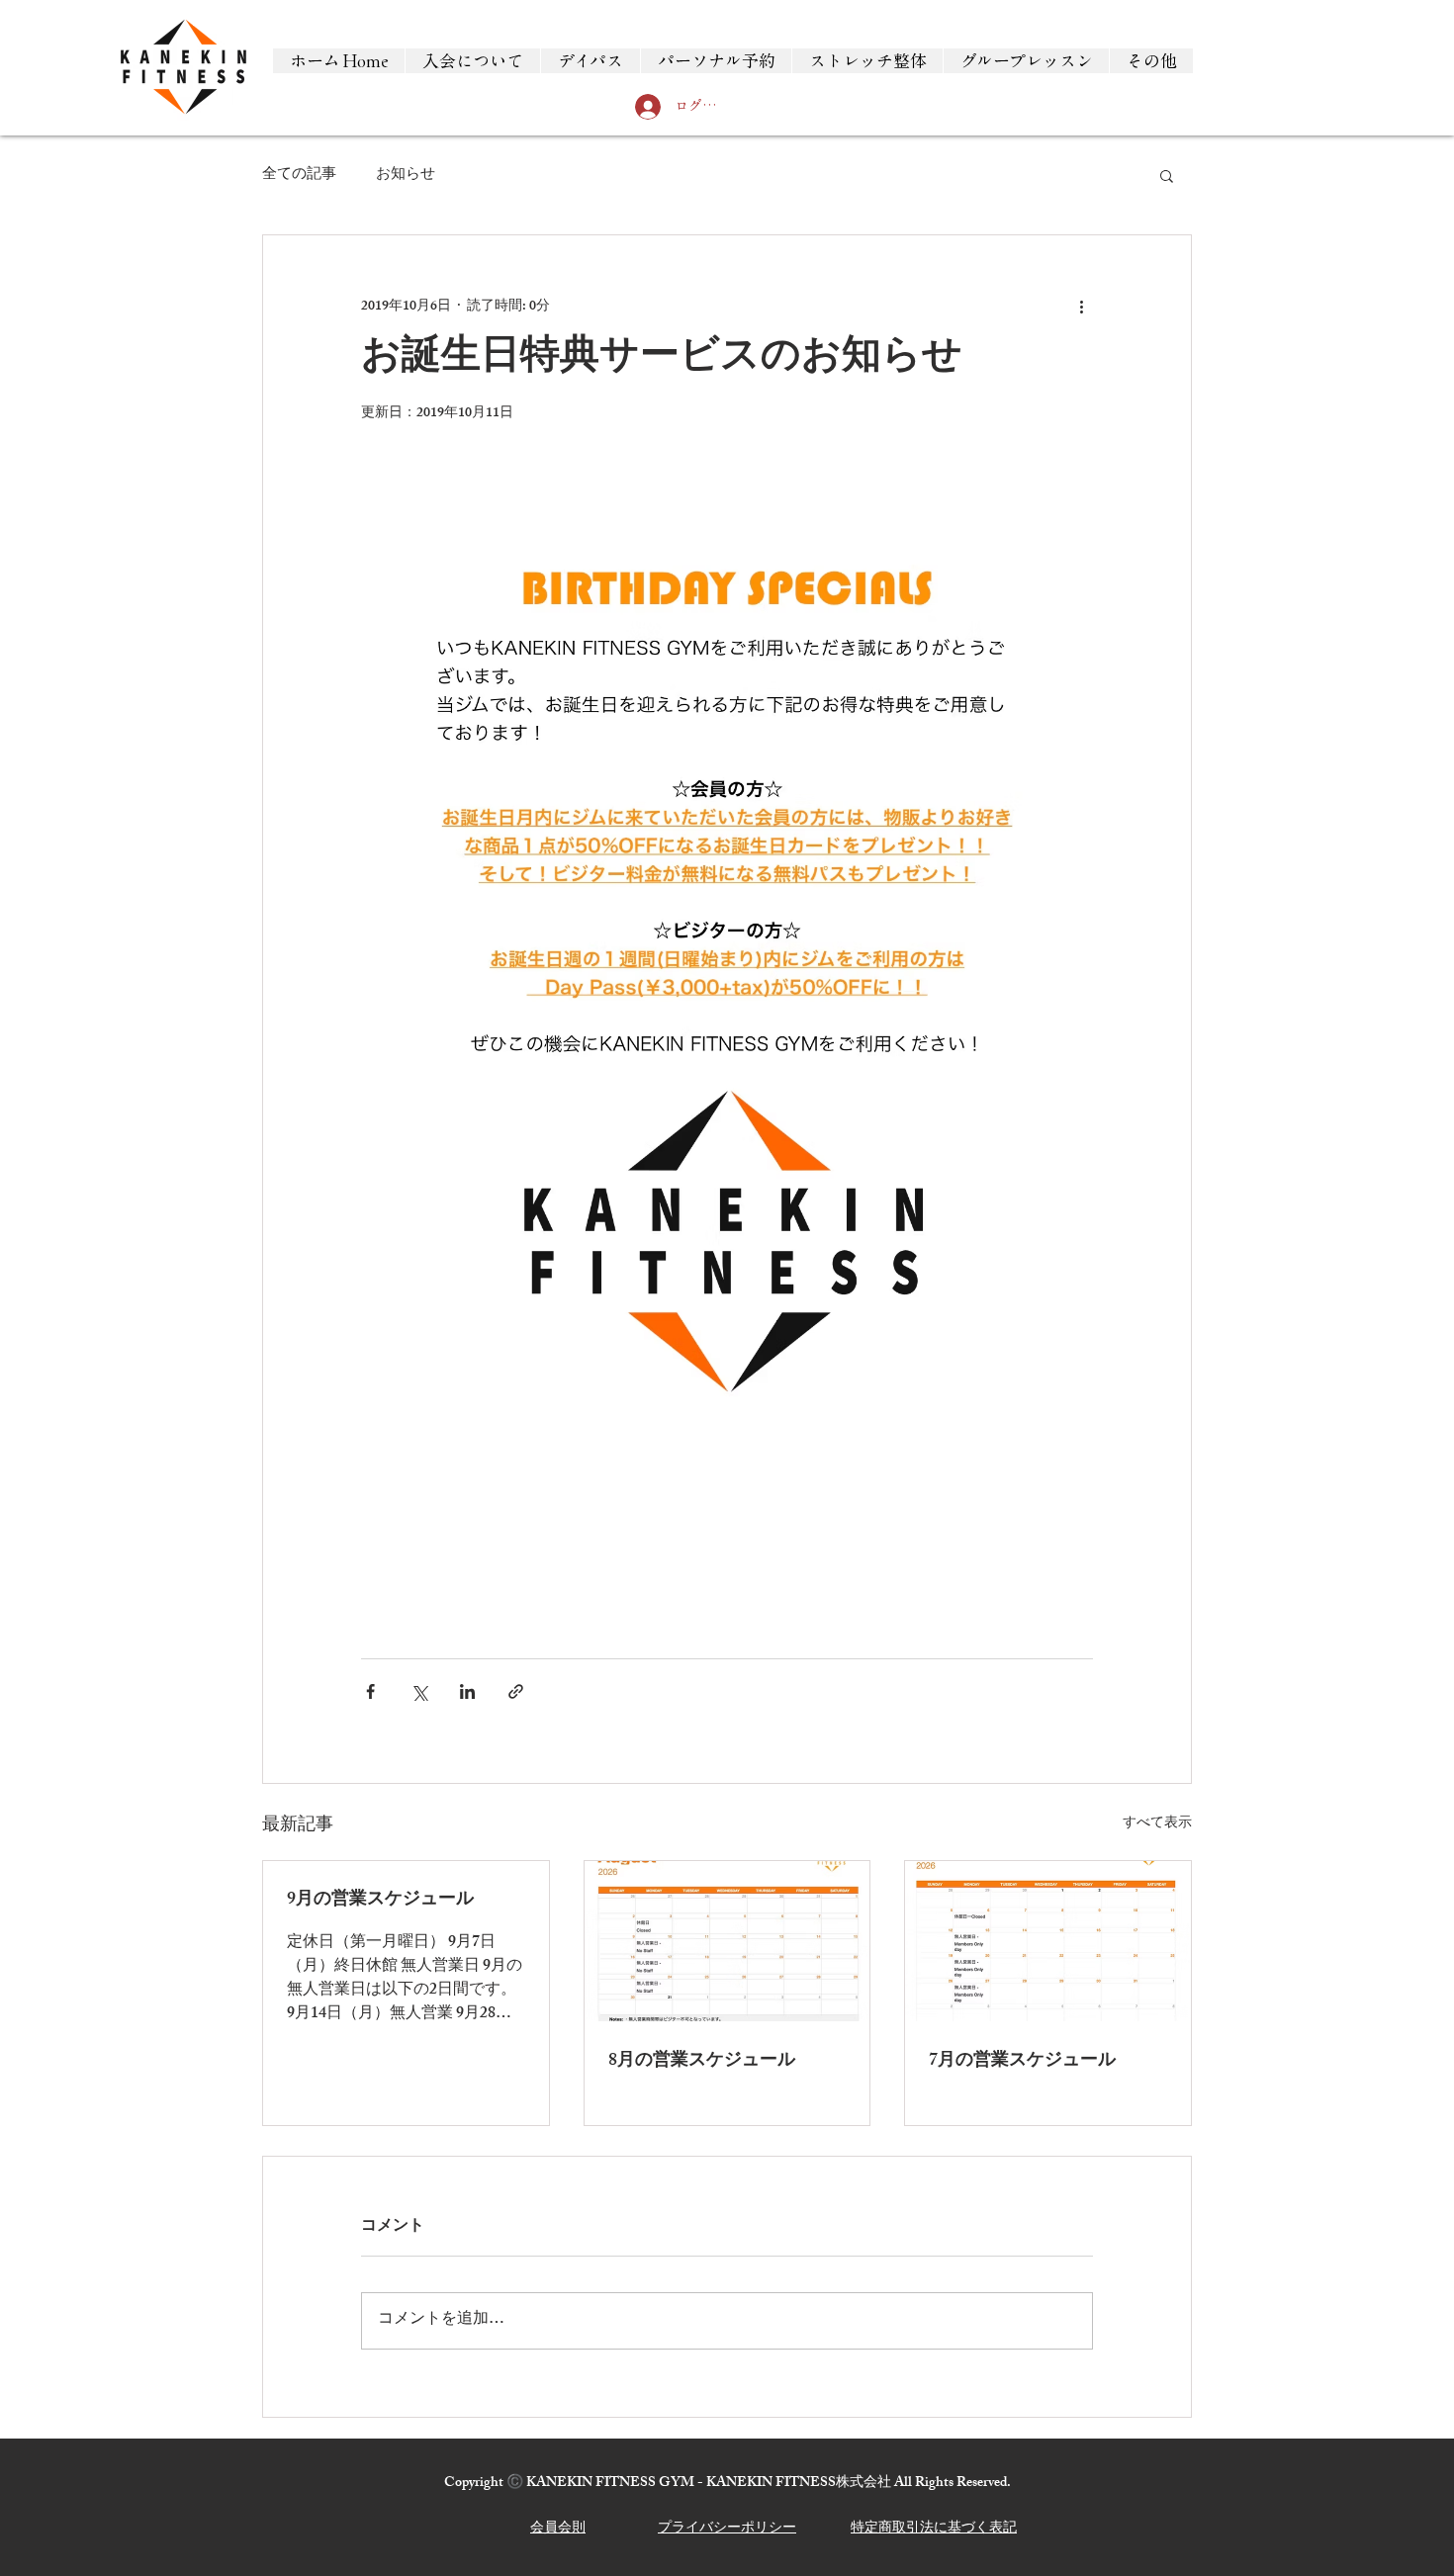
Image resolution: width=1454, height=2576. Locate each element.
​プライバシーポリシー (727, 2529)
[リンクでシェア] (516, 1691)
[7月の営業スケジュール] (1048, 1941)
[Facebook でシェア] (370, 1691)
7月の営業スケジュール (1022, 2062)
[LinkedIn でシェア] (467, 1691)
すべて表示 (1157, 1825)
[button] (1167, 175)
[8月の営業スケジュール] (727, 1941)
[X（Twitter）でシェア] (419, 1691)
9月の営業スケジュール (380, 1901)
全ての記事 (299, 176)
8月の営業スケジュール (702, 2062)
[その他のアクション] (1081, 307)
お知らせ (406, 176)
